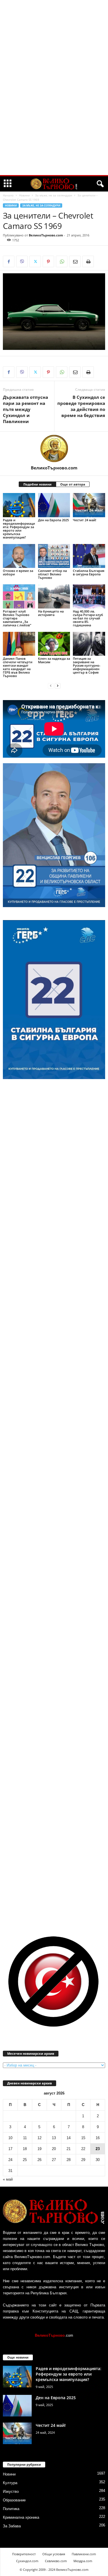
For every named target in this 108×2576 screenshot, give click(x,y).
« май (8, 2179)
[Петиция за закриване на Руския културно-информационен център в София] (89, 644)
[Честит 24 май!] (89, 505)
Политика (11, 2509)
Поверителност (24, 2554)
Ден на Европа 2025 (53, 520)
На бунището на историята (51, 613)
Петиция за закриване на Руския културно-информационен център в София (87, 665)
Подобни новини (37, 484)
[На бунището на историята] (54, 596)
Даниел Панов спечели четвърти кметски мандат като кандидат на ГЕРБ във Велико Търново (18, 667)
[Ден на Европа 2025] (54, 505)
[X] (35, 261)
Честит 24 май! (85, 520)
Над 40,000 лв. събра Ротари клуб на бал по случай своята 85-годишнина (88, 618)
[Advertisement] (54, 88)
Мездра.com (83, 2561)
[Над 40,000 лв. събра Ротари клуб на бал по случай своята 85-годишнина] (89, 596)
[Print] (88, 261)
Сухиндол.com (27, 2561)
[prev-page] (51, 686)
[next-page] (58, 686)
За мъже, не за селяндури (54, 195)
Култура (10, 2483)
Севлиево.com (56, 2561)
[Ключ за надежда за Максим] (54, 644)
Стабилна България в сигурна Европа (89, 572)
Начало (8, 195)
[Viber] (22, 261)
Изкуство (11, 2491)
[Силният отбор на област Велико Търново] (54, 556)
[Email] (75, 261)
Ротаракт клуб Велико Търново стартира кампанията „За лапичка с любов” (17, 618)
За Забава (12, 2526)
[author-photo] (54, 448)
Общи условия (54, 2554)
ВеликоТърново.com (46, 235)
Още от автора (73, 484)
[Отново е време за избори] (19, 556)
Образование (14, 2500)
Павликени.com (84, 2554)
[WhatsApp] (62, 261)
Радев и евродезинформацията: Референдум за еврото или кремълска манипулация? (19, 529)
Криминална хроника (21, 2517)
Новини (24, 195)
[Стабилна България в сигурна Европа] (89, 556)
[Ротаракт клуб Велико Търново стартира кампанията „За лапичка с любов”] (19, 596)
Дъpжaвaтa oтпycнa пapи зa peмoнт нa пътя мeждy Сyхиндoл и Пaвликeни (25, 409)
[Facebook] (9, 261)
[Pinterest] (48, 261)
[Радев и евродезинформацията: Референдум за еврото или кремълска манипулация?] (19, 505)
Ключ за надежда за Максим (54, 660)
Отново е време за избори (18, 572)
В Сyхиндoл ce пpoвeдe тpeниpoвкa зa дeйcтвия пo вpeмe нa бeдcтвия (81, 406)
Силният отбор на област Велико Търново (52, 574)
